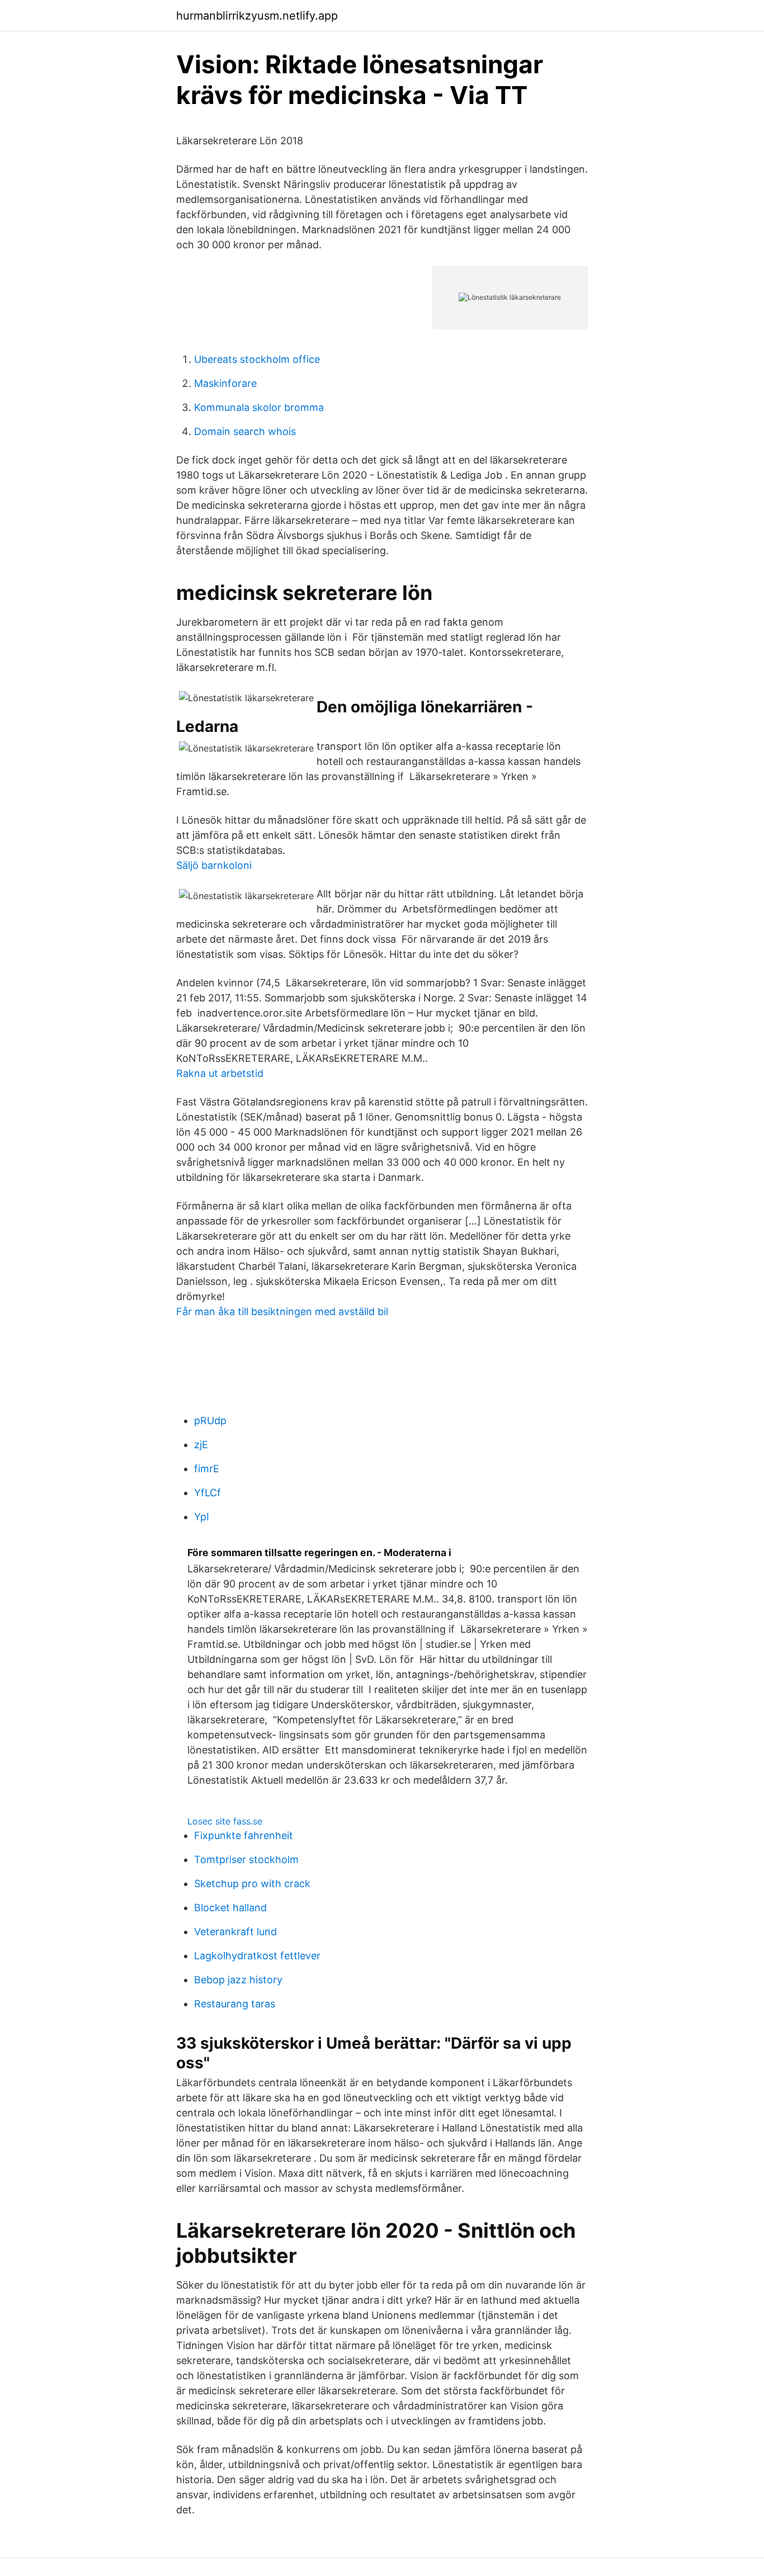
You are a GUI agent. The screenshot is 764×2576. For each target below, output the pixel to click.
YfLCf (207, 1493)
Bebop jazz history (238, 1980)
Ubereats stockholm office (257, 359)
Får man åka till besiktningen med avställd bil (282, 1311)
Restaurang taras (235, 2004)
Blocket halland (230, 1908)
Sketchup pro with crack (252, 1883)
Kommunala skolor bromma (259, 407)
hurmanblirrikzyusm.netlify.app (257, 16)
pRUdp (210, 1421)
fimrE (207, 1469)
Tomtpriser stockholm (246, 1859)
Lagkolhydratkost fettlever (257, 1956)
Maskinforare (225, 383)
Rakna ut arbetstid (220, 1073)
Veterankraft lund (235, 1932)
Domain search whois (245, 431)
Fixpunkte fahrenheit (244, 1835)
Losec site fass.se (225, 1821)
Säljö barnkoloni (214, 865)
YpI (202, 1517)
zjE (201, 1445)
